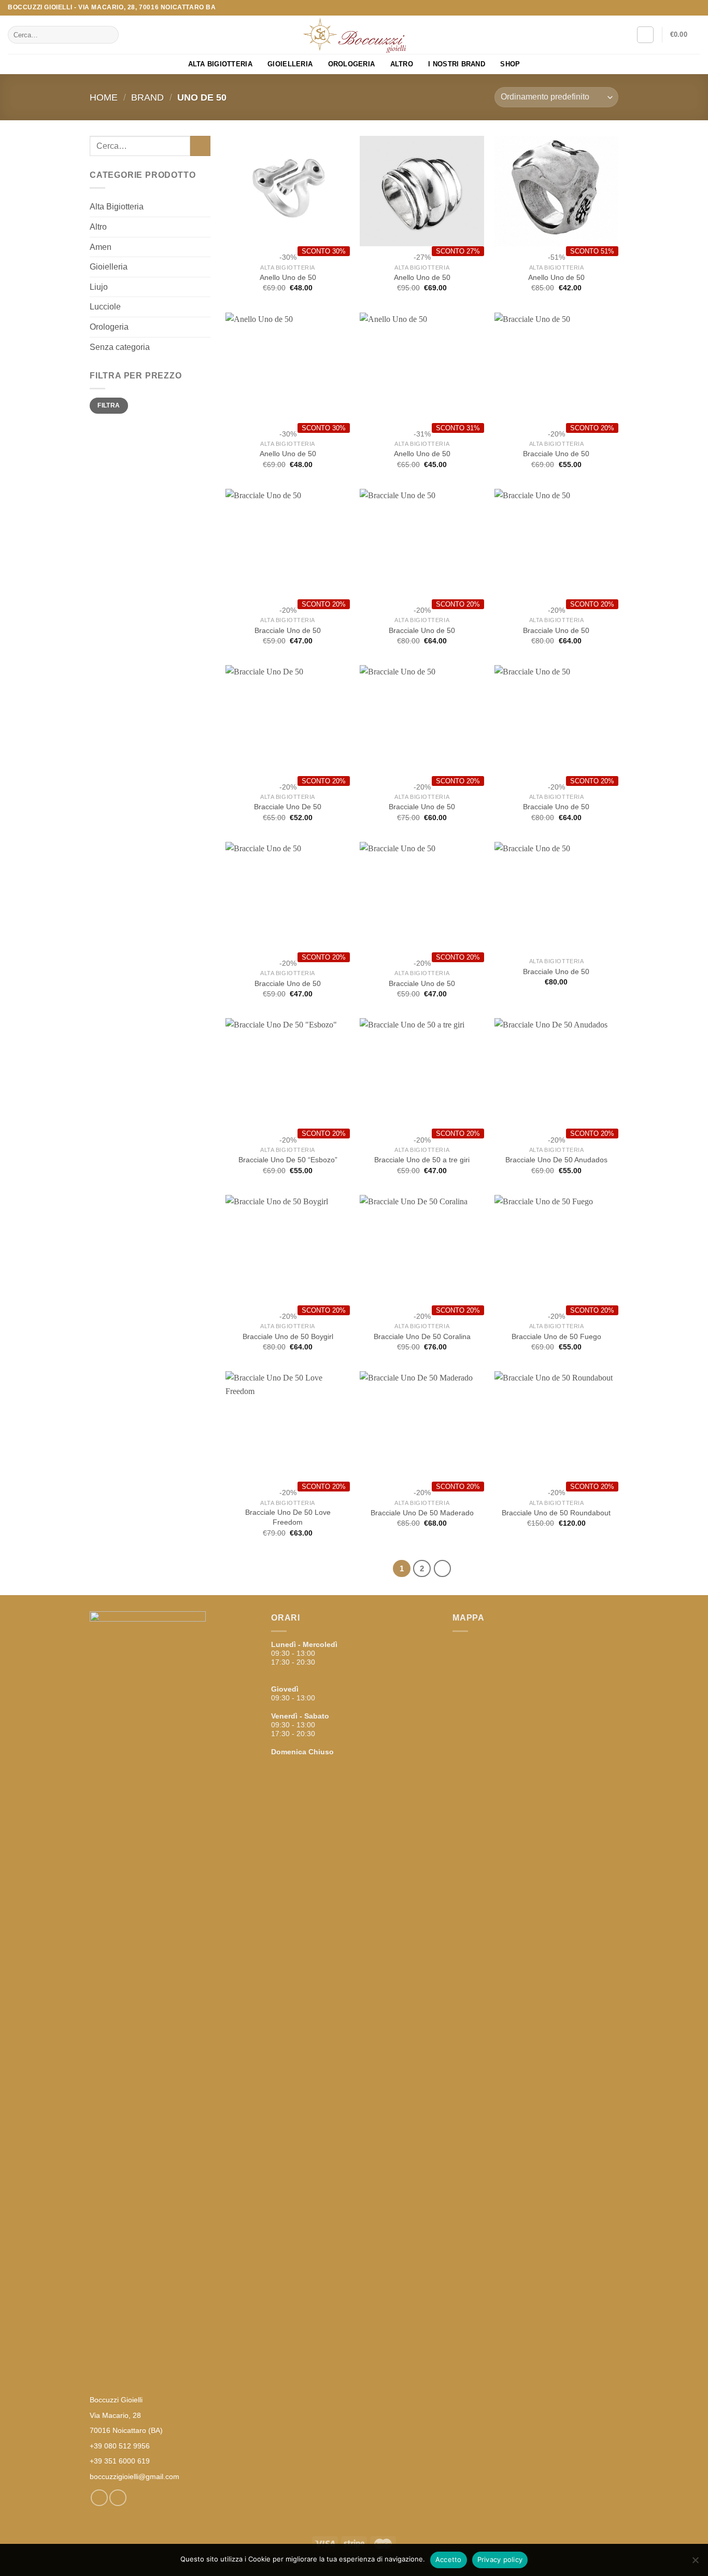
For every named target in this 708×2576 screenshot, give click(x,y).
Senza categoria (120, 347)
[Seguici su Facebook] (685, 8)
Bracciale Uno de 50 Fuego (556, 1336)
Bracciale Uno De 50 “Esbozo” (288, 1160)
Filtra (109, 405)
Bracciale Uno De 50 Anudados (556, 1160)
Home (104, 97)
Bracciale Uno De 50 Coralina (422, 1336)
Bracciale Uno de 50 (556, 454)
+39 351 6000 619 (120, 2461)
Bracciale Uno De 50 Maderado (422, 1513)
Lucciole (105, 307)
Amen (101, 247)
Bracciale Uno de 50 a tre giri (422, 1160)
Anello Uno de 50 (288, 277)
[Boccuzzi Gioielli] (354, 35)
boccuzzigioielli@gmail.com (134, 2476)
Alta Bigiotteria (220, 64)
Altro (402, 64)
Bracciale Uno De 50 (288, 807)
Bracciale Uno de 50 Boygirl (288, 1336)
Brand (147, 97)
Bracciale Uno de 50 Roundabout (556, 1513)
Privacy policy (500, 2559)
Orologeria (352, 64)
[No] (695, 2563)
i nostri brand (457, 64)
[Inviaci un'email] (695, 8)
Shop (510, 64)
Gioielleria (290, 64)
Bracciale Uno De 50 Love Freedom (288, 1517)
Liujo (99, 287)
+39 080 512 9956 (120, 2446)
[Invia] (109, 35)
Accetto (449, 2559)
